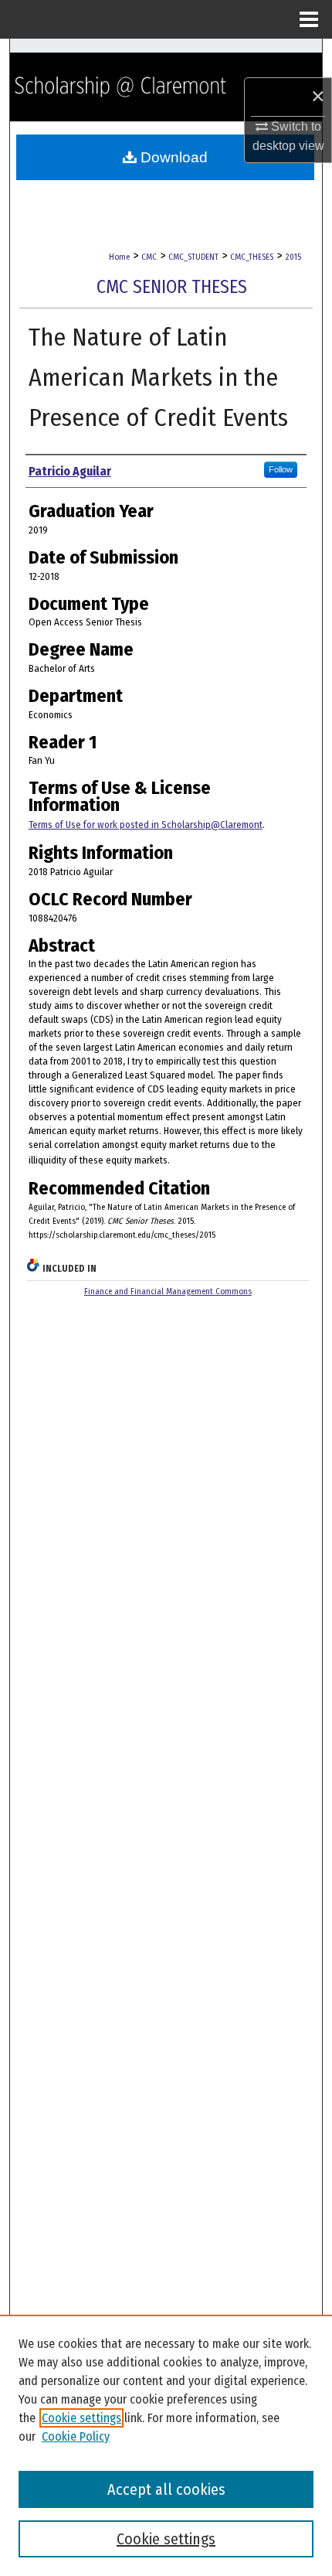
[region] (166, 2445)
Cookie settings (81, 2418)
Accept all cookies (166, 2489)
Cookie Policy (76, 2436)
